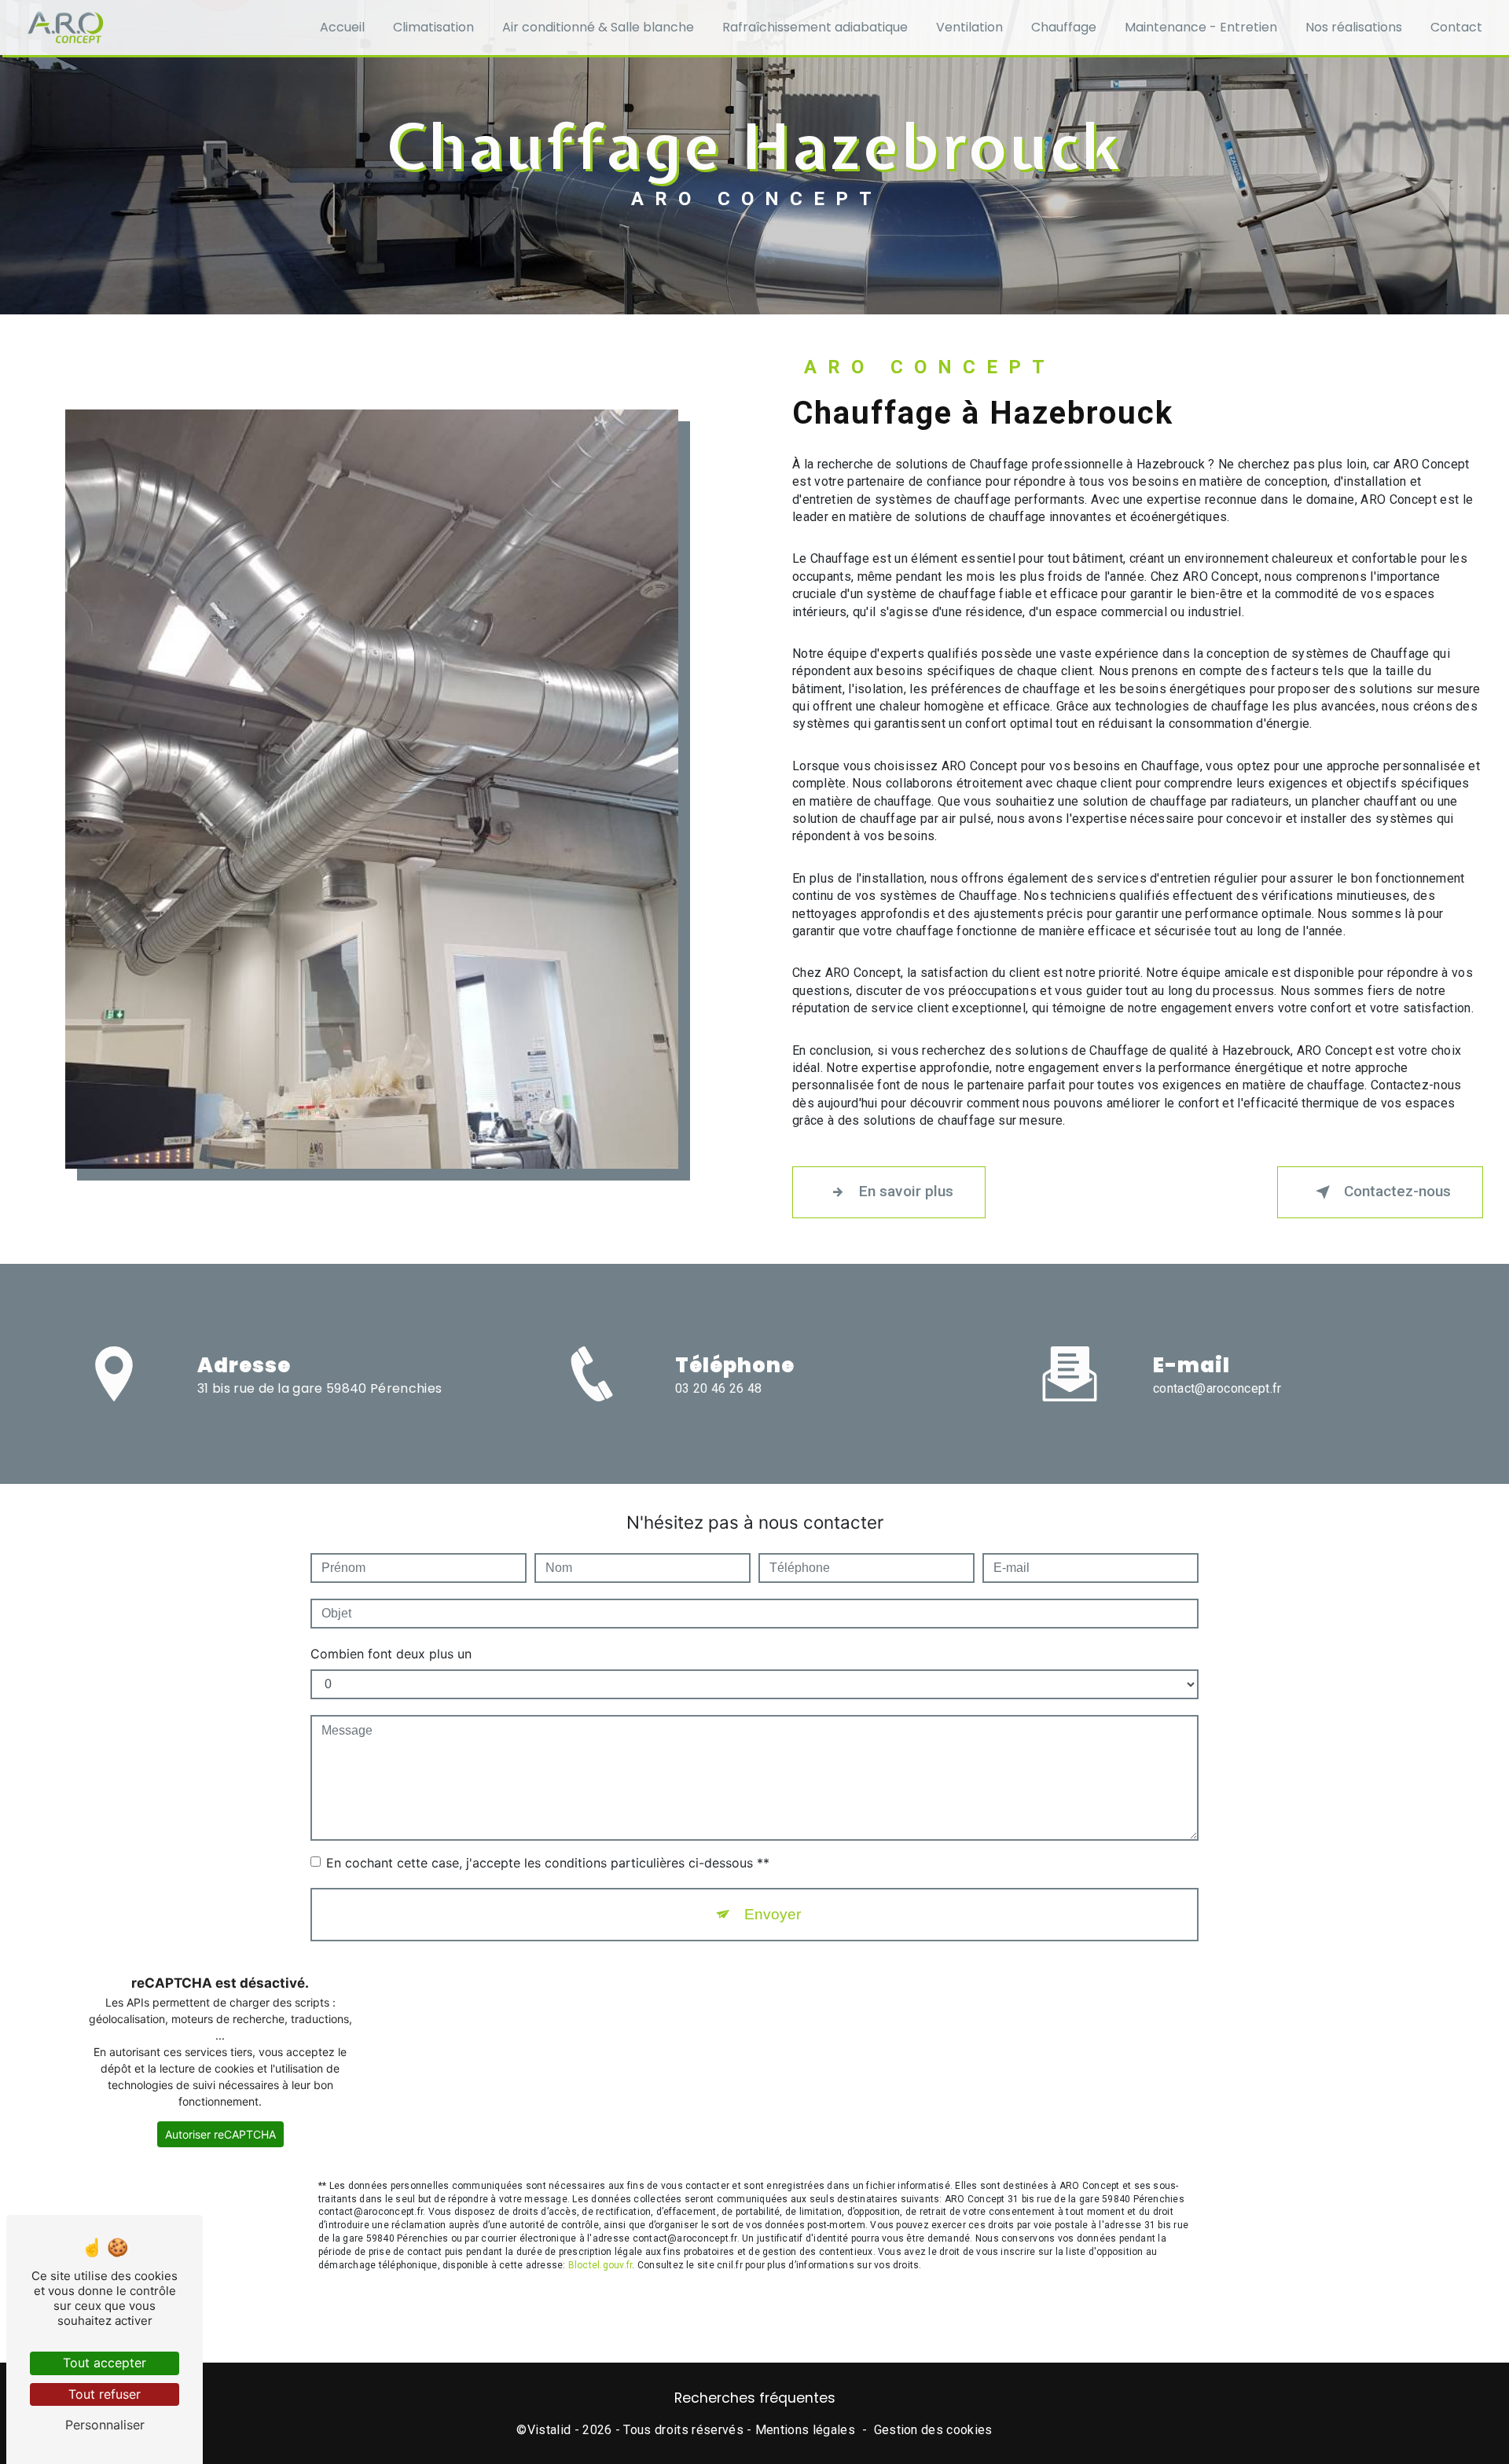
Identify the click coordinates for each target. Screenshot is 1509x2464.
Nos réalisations (1354, 27)
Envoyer (773, 1914)
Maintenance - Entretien (1201, 27)
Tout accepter (105, 2363)
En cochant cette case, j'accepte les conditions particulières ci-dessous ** (548, 1863)
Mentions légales (805, 2430)
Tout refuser (105, 2394)
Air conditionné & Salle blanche (598, 27)
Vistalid (549, 2430)
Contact (1456, 27)
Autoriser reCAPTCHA (220, 2134)
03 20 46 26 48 (718, 1388)
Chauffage (1064, 27)
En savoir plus (906, 1191)
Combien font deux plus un (391, 1654)
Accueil (342, 27)
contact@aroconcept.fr (1217, 1388)
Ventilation (969, 27)
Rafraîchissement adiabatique (815, 27)
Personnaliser (105, 2425)
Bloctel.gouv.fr (600, 2265)
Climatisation (433, 27)
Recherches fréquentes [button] (755, 2398)
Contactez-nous (1397, 1191)
